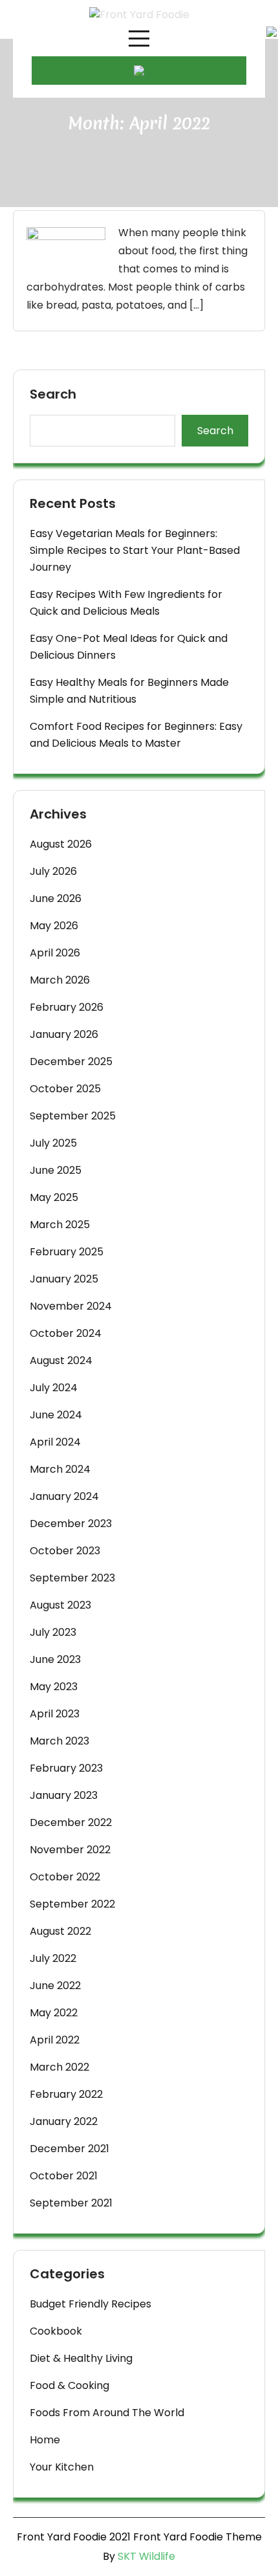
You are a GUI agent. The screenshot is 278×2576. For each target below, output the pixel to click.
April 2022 (55, 2040)
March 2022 (59, 2067)
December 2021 (69, 2149)
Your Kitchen (62, 2467)
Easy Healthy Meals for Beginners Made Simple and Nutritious (129, 691)
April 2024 (55, 1442)
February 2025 (67, 1252)
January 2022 (64, 2121)
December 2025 (71, 1062)
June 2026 (56, 898)
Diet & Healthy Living (81, 2358)
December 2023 (71, 1524)
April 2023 (55, 1714)
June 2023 (55, 1659)
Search (53, 395)
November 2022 (70, 1850)
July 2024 (54, 1388)
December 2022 (71, 1822)
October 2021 (64, 2176)
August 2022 (60, 1931)
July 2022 (53, 1958)
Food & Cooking (69, 2385)
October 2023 (65, 1551)
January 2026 (64, 1034)
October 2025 (65, 1089)
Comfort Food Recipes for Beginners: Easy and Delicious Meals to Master (136, 735)
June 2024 (56, 1415)
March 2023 (59, 1741)
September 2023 (72, 1578)
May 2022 (54, 2013)
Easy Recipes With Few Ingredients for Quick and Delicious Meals (126, 603)
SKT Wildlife (146, 2556)
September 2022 (72, 1904)
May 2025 (54, 1197)
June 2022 (55, 1986)
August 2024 (61, 1360)
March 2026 (60, 980)
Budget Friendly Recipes (91, 2304)
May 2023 (54, 1687)
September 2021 (71, 2203)
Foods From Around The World (107, 2413)
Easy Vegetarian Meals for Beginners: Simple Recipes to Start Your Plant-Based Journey (135, 550)
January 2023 (64, 1795)
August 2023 (60, 1605)
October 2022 (65, 1877)
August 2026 (61, 844)
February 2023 (66, 1768)
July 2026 (53, 871)
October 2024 (66, 1333)
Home (45, 2440)
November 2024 (71, 1306)
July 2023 (53, 1632)
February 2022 (66, 2094)
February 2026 (67, 1007)
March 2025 (60, 1225)
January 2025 (64, 1279)
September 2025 (73, 1116)
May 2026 (54, 926)
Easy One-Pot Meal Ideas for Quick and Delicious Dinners (129, 647)
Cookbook (56, 2331)
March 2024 (60, 1469)
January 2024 (64, 1496)
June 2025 (56, 1170)
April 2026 (55, 953)
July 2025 (53, 1143)
